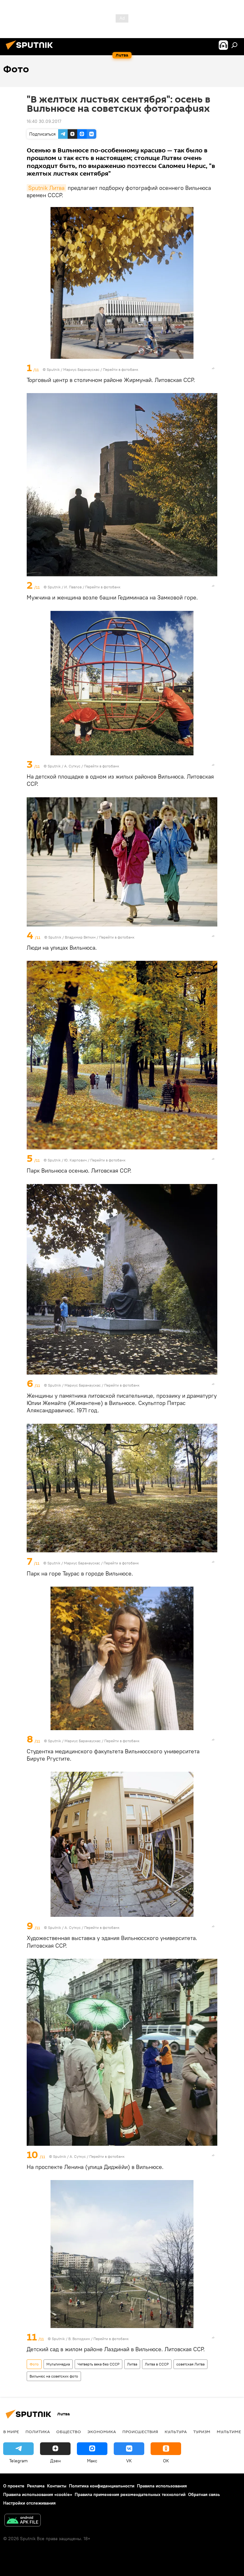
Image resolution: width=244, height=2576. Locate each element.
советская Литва (190, 2364)
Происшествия (140, 2432)
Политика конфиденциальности (102, 2486)
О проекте (14, 2486)
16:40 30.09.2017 (44, 121)
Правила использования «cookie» (38, 2494)
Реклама (36, 2486)
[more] (213, 368)
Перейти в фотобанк (121, 369)
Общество (69, 2432)
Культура (176, 2432)
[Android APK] (23, 2521)
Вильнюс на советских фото (54, 2376)
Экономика (102, 2432)
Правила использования (162, 2486)
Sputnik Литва (46, 188)
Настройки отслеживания (29, 2503)
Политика (38, 2432)
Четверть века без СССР (98, 2364)
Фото (34, 2364)
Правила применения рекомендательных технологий (130, 2494)
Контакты (57, 2486)
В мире (11, 2432)
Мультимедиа (58, 2364)
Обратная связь (204, 2494)
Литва (132, 2364)
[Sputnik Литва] (31, 50)
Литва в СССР (157, 2364)
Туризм (202, 2432)
